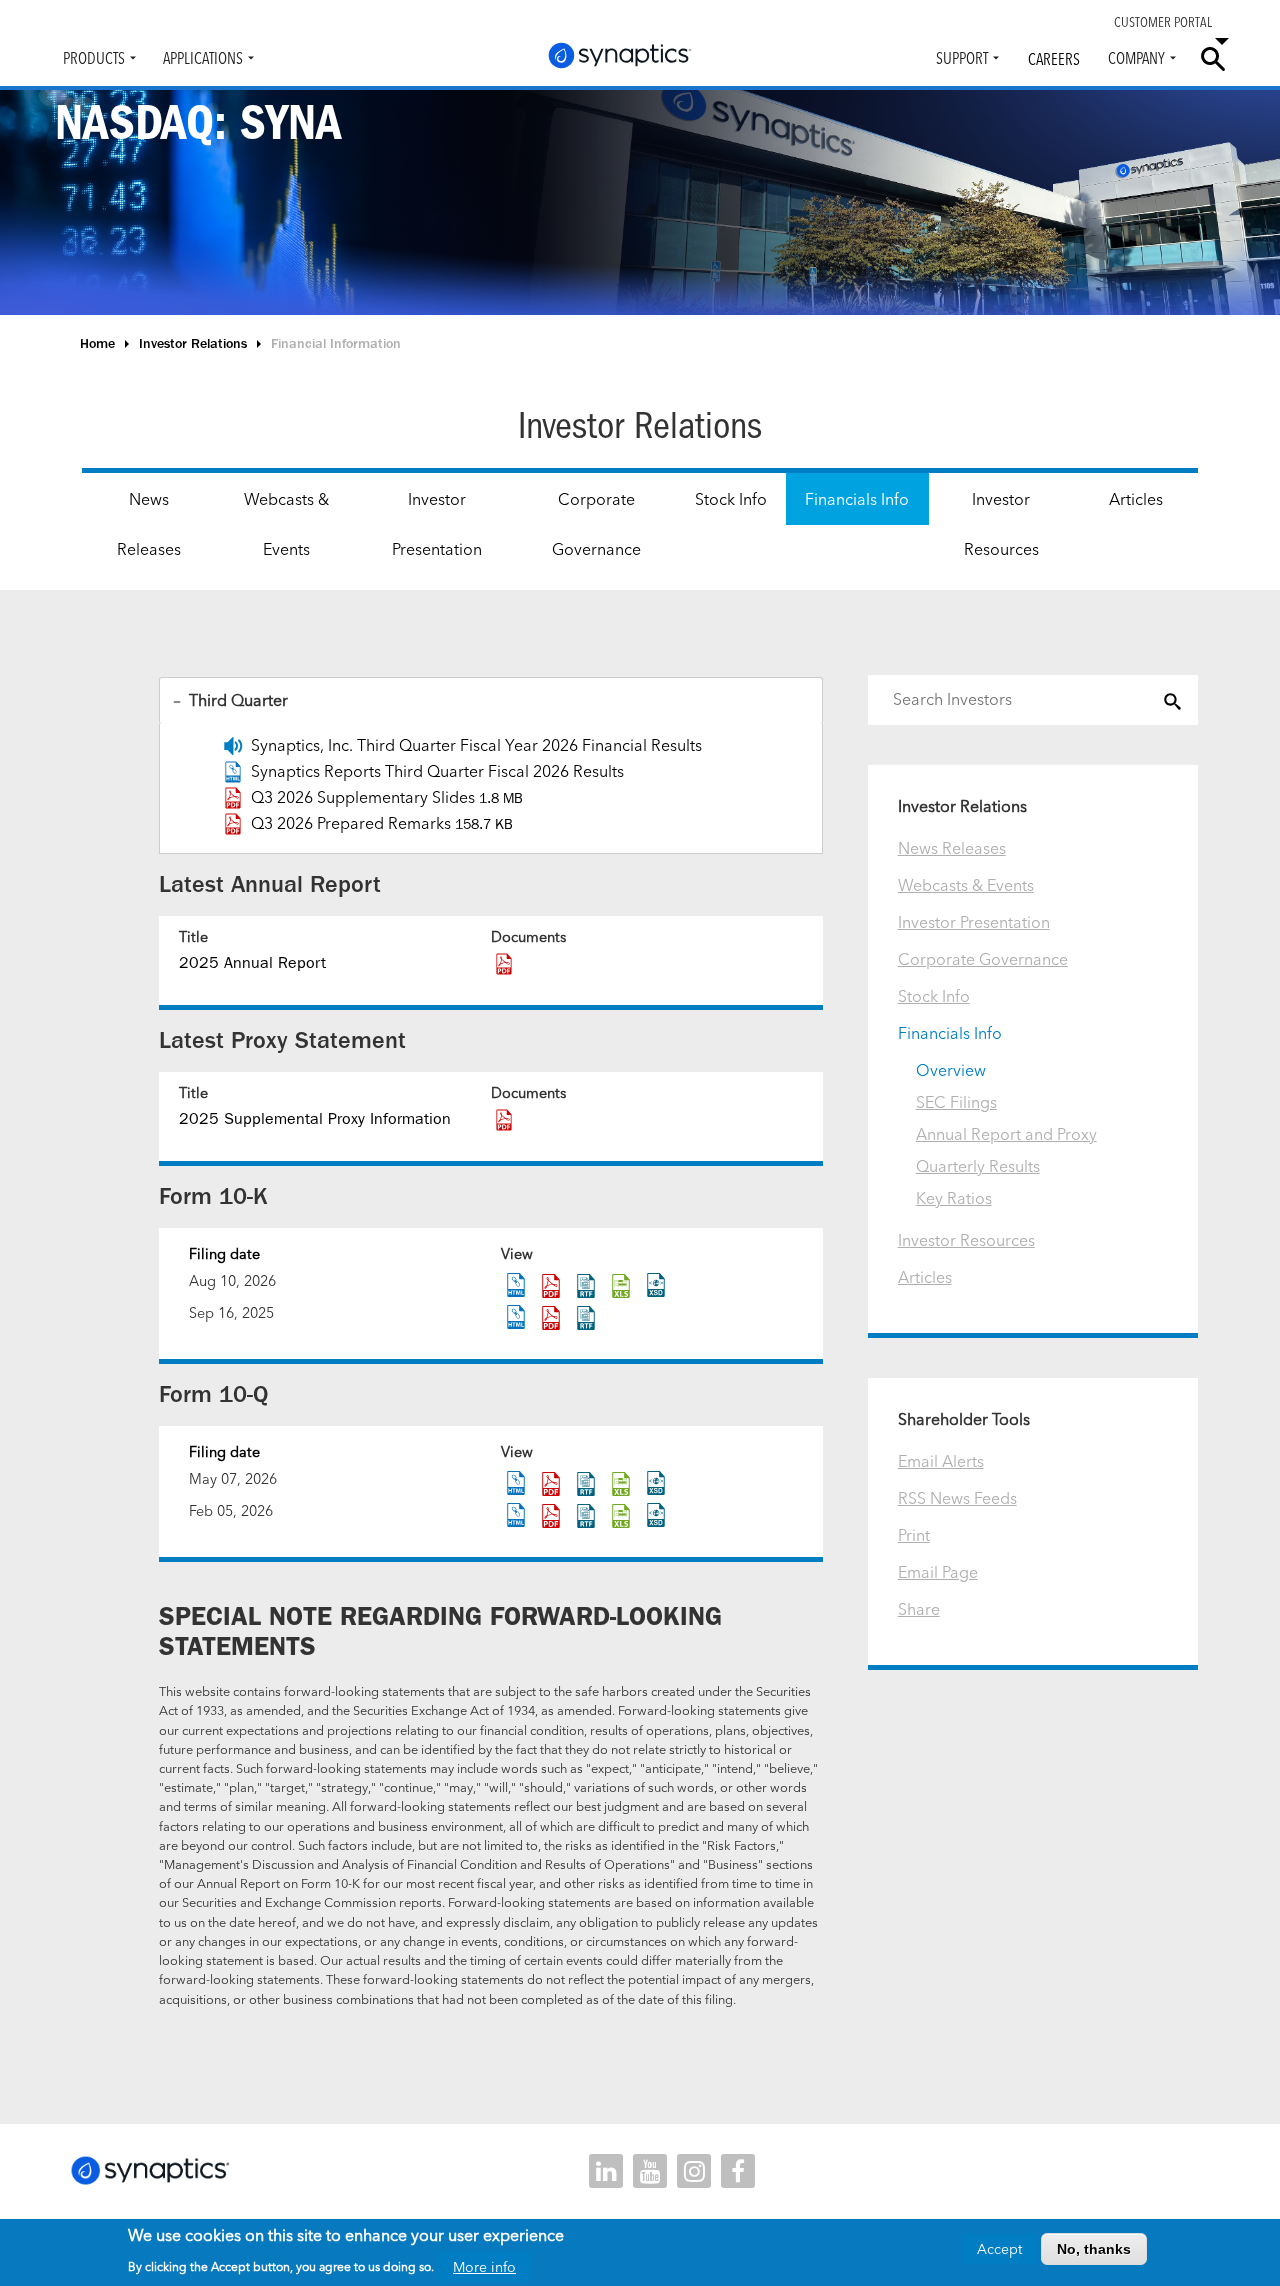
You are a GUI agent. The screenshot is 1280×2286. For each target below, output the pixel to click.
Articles (1136, 499)
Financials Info (857, 499)
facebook (738, 2171)
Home (97, 343)
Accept (999, 2249)
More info (484, 2266)
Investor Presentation (437, 524)
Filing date (224, 1254)
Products (94, 58)
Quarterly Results (978, 1166)
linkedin (606, 2171)
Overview (951, 1070)
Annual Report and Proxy (1006, 1134)
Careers (1054, 59)
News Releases (149, 524)
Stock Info (731, 499)
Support (962, 58)
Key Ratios (954, 1198)
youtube (650, 2171)
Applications (203, 58)
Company (1136, 58)
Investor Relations (193, 343)
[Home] (620, 55)
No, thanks (1094, 2249)
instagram (694, 2171)
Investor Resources (1001, 524)
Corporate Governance (596, 524)
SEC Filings (956, 1102)
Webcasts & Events (286, 524)
